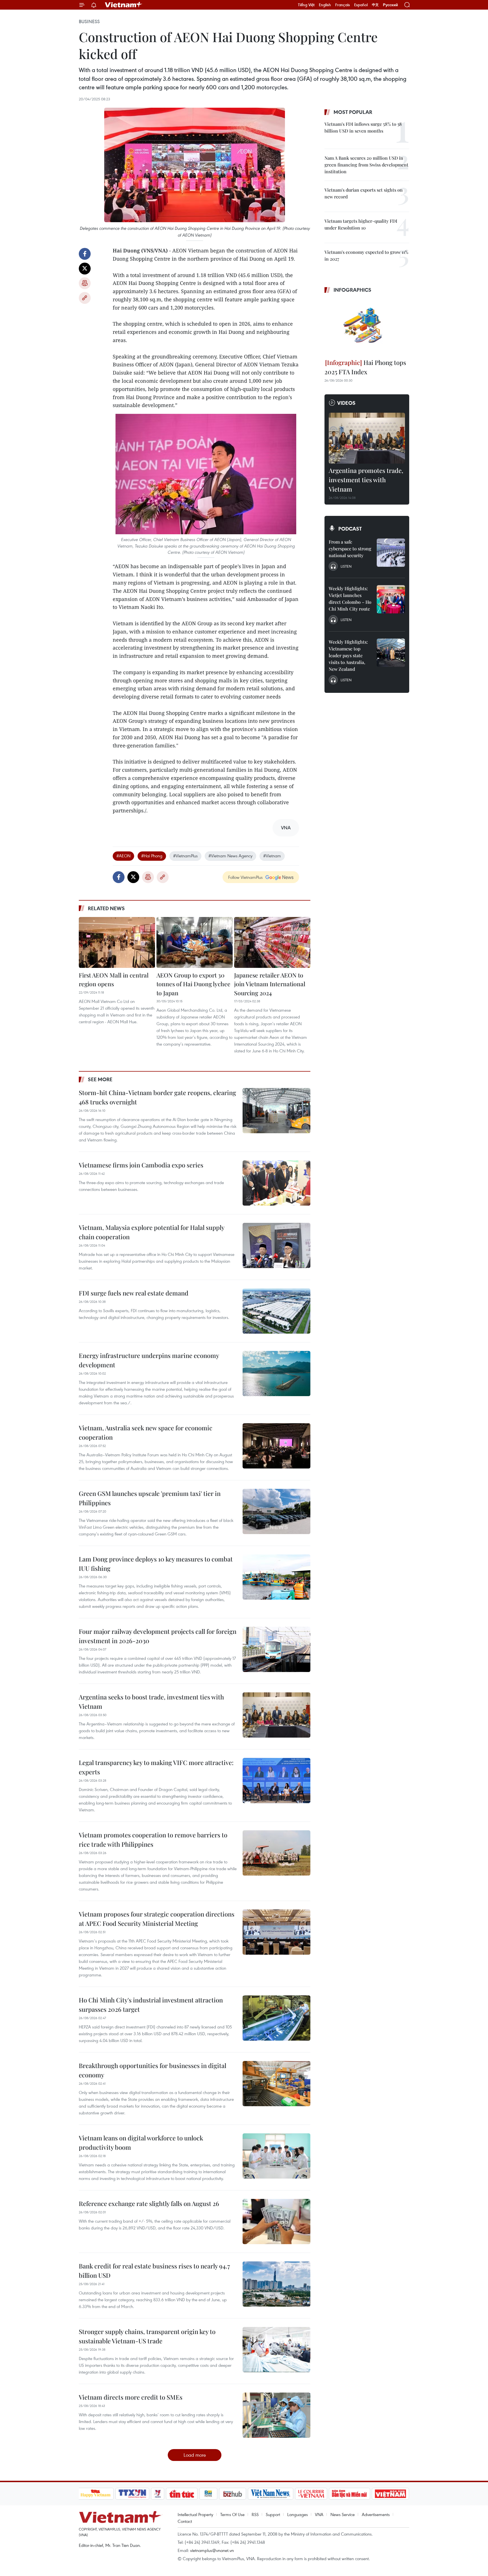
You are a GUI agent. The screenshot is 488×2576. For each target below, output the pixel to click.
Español (361, 5)
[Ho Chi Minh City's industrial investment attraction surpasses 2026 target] (276, 2018)
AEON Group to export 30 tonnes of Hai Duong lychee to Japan (193, 984)
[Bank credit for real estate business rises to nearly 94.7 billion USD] (276, 2284)
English (325, 5)
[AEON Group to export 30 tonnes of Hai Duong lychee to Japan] (195, 942)
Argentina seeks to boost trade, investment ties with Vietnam (151, 1702)
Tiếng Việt (306, 5)
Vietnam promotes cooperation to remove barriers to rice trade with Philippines (153, 1839)
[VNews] (157, 2494)
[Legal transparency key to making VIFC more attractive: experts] (276, 1781)
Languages (298, 2514)
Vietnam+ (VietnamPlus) (124, 5)
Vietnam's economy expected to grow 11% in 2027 (366, 255)
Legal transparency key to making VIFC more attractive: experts (156, 1767)
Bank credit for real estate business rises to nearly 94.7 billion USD (154, 2271)
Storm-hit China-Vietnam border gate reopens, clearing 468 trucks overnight (157, 1097)
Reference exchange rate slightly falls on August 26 (149, 2203)
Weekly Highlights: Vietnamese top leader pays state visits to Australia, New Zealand (348, 655)
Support (273, 2514)
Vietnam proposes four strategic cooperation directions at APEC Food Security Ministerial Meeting (157, 1919)
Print (85, 283)
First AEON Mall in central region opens (114, 979)
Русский (390, 5)
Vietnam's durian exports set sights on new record (364, 193)
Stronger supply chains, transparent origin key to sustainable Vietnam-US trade (147, 2336)
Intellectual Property (195, 2514)
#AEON (123, 856)
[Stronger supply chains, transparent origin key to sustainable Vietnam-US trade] (276, 2350)
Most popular (353, 112)
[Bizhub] (233, 2494)
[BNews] (208, 2494)
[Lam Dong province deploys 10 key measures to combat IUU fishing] (276, 1577)
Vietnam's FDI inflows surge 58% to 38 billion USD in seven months (363, 127)
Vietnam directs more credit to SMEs (131, 2397)
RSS (255, 2514)
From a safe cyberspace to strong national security (350, 549)
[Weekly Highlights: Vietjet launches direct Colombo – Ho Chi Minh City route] (391, 599)
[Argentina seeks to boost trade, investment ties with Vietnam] (276, 1715)
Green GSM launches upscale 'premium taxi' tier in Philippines (150, 1498)
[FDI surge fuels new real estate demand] (276, 1311)
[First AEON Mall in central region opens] (117, 942)
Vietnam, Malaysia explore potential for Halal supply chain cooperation (152, 1232)
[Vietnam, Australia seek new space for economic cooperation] (276, 1446)
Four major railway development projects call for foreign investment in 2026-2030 (158, 1636)
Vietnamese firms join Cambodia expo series (141, 1165)
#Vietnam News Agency (230, 856)
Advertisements (376, 2514)
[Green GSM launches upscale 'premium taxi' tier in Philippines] (276, 1511)
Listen (346, 566)
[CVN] (311, 2494)
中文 (375, 5)
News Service (343, 2514)
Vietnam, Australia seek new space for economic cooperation (146, 1432)
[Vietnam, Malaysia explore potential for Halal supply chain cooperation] (276, 1245)
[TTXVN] (132, 2494)
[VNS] (271, 2494)
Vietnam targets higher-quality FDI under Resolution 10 (361, 224)
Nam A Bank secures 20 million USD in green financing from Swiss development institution (366, 165)
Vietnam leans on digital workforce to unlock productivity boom (141, 2143)
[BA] (391, 2494)
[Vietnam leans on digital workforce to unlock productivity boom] (276, 2156)
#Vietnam (272, 856)
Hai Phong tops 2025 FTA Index (365, 367)
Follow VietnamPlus (245, 877)
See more (100, 1079)
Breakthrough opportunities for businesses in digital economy (152, 2070)
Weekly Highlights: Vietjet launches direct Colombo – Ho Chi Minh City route (350, 599)
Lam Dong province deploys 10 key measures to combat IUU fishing (156, 1564)
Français (343, 5)
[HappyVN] (96, 2494)
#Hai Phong (152, 856)
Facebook (85, 254)
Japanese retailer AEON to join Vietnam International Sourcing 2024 (270, 984)
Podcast (350, 529)
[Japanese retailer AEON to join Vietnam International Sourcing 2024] (272, 942)
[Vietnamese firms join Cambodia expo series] (276, 1183)
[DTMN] (350, 2494)
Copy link (85, 298)
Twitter (85, 269)
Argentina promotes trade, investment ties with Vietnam (366, 480)
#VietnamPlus (185, 856)
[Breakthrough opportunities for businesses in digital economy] (276, 2084)
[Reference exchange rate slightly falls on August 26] (276, 2222)
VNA (319, 2514)
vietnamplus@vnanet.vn (212, 2550)
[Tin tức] (182, 2494)
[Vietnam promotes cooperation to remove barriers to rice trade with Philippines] (276, 1853)
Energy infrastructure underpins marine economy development (149, 1360)
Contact (185, 2521)
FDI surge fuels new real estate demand (134, 1293)
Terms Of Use (232, 2514)
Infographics (352, 290)
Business (89, 21)
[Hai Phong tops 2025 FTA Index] (367, 327)
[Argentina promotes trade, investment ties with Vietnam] (367, 438)
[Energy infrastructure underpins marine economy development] (276, 1374)
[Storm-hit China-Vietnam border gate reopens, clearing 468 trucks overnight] (276, 1111)
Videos (346, 403)
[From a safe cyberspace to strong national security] (391, 553)
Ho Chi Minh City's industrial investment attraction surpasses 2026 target (151, 2005)
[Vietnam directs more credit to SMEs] (276, 2415)
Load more (195, 2455)
